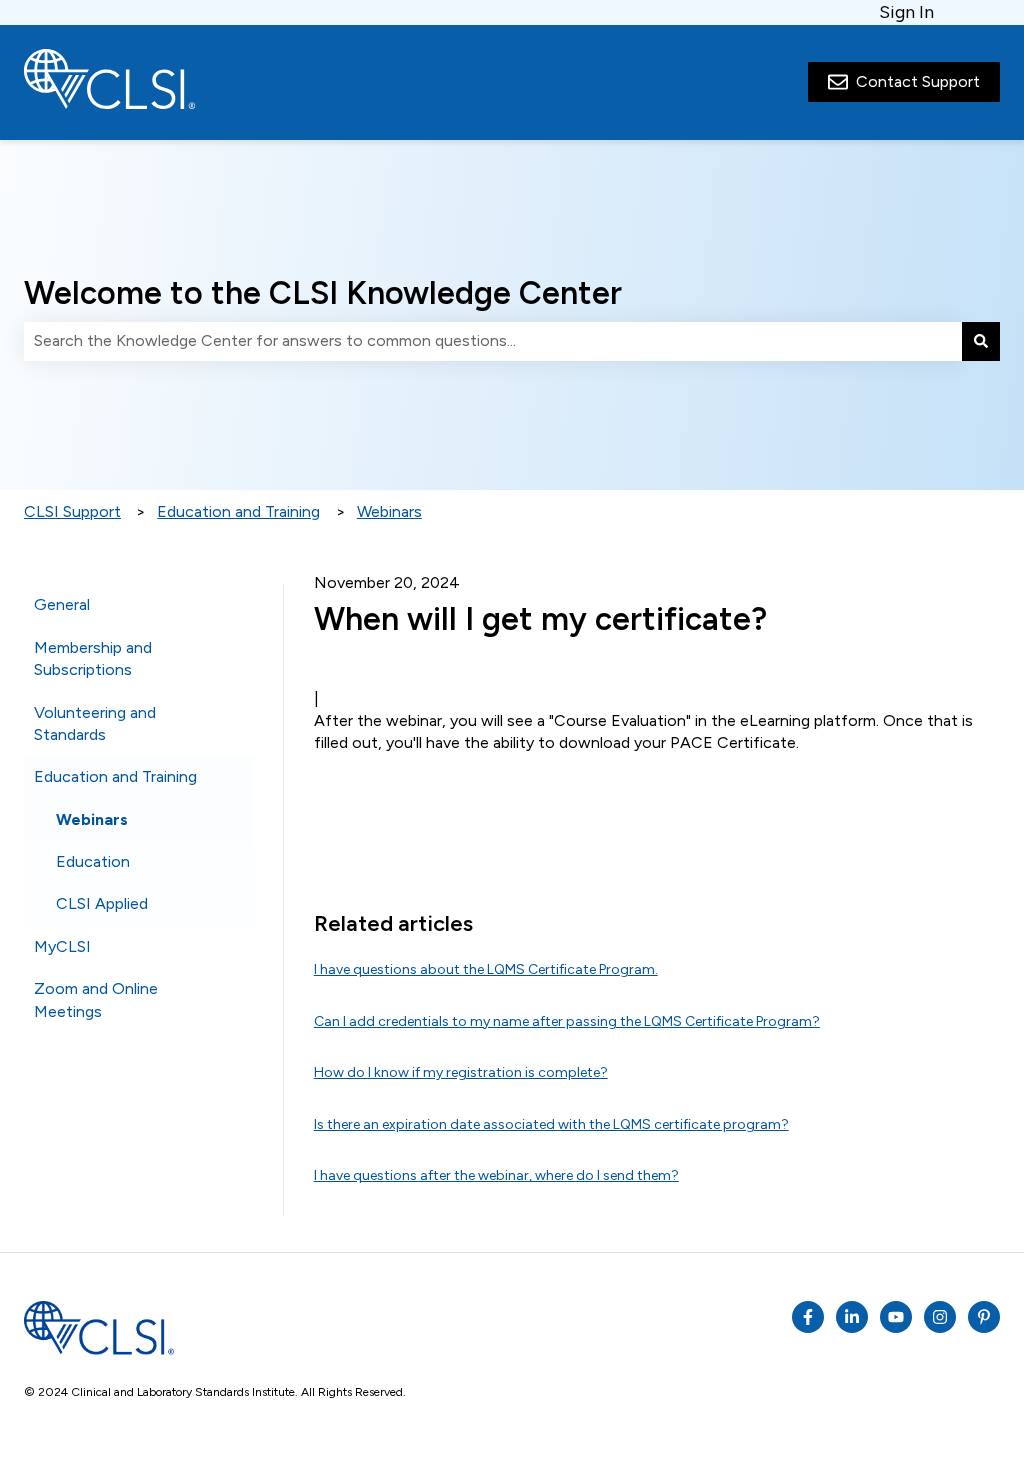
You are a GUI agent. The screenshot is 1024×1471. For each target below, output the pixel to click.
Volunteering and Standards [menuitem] (95, 723)
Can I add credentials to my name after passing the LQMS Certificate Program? (567, 1021)
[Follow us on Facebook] (808, 1317)
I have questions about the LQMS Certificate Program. (486, 969)
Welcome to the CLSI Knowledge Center (323, 293)
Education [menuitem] (93, 861)
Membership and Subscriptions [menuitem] (93, 658)
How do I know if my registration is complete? (461, 1072)
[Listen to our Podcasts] (852, 1317)
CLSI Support (72, 511)
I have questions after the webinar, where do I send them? (496, 1175)
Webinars (389, 511)
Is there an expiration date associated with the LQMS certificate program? (551, 1124)
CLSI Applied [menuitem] (102, 903)
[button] (237, 606)
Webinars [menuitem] (92, 819)
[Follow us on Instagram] (940, 1317)
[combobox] (493, 341)
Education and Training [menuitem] (115, 776)
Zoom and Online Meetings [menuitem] (96, 999)
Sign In (906, 12)
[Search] (981, 341)
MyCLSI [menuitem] (62, 946)
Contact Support (918, 81)
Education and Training (238, 511)
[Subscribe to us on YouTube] (896, 1317)
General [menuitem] (62, 604)
